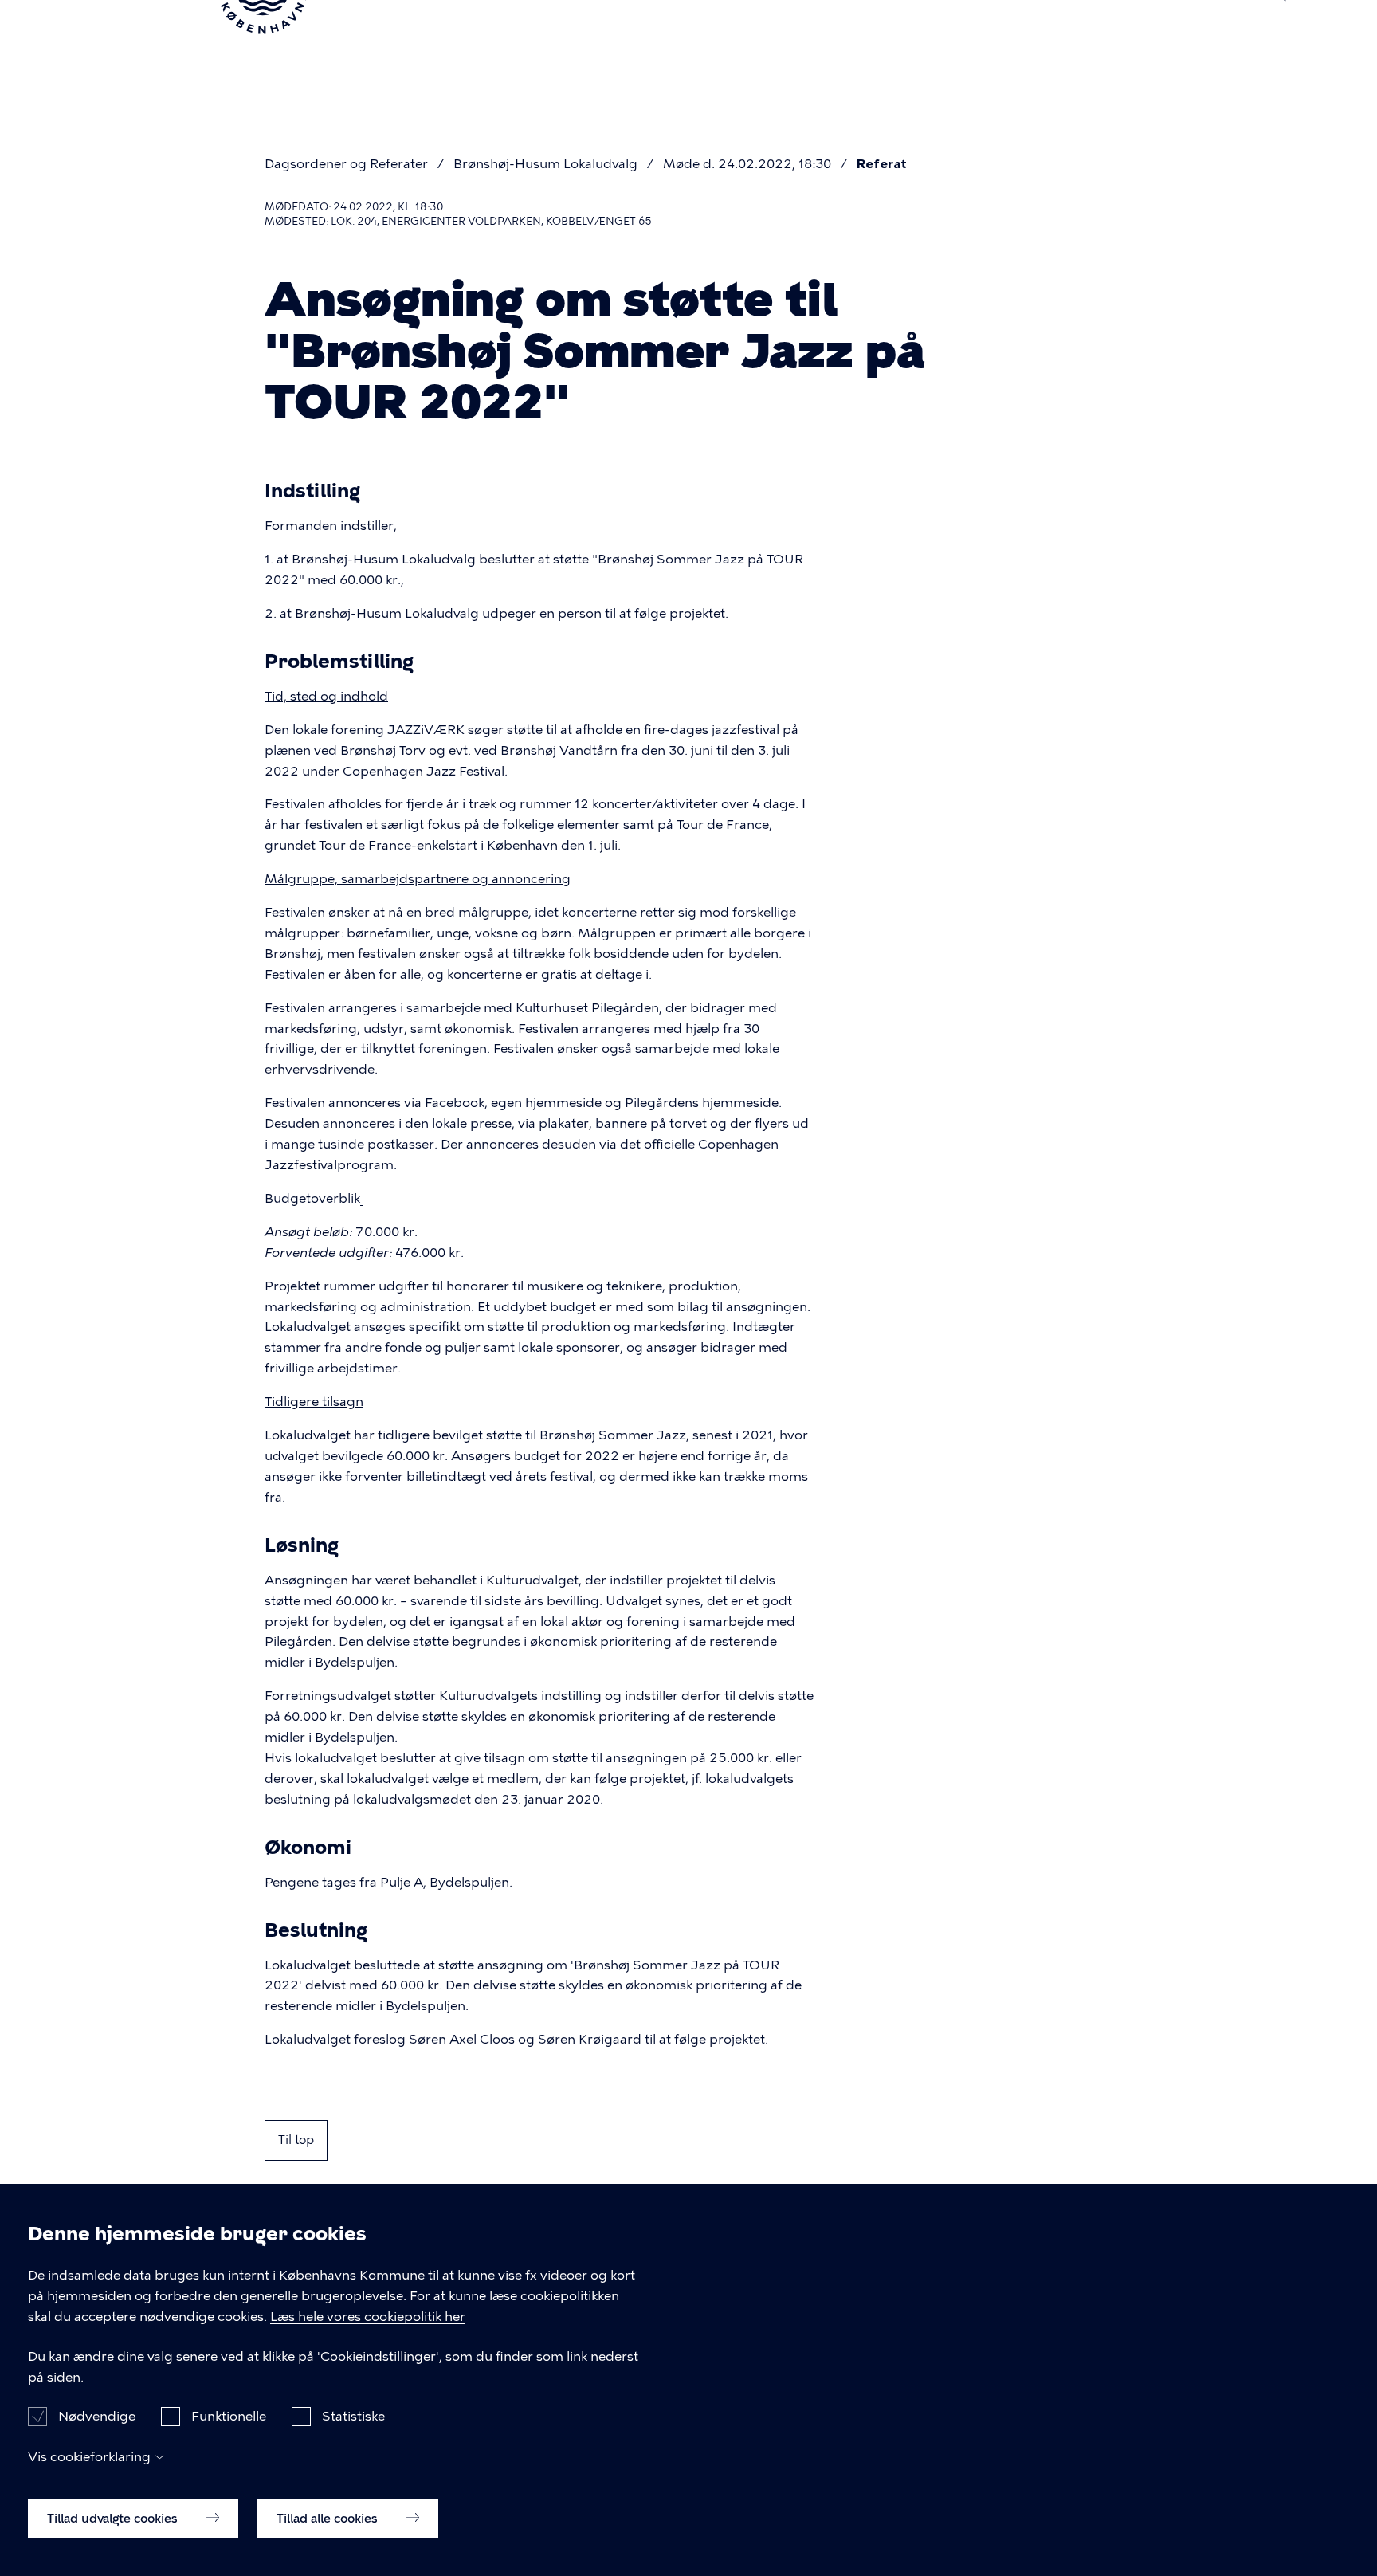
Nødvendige (97, 2416)
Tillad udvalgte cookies (114, 2518)
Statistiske (353, 2416)
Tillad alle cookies (329, 2518)
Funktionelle (229, 2416)
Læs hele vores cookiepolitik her (368, 2317)
